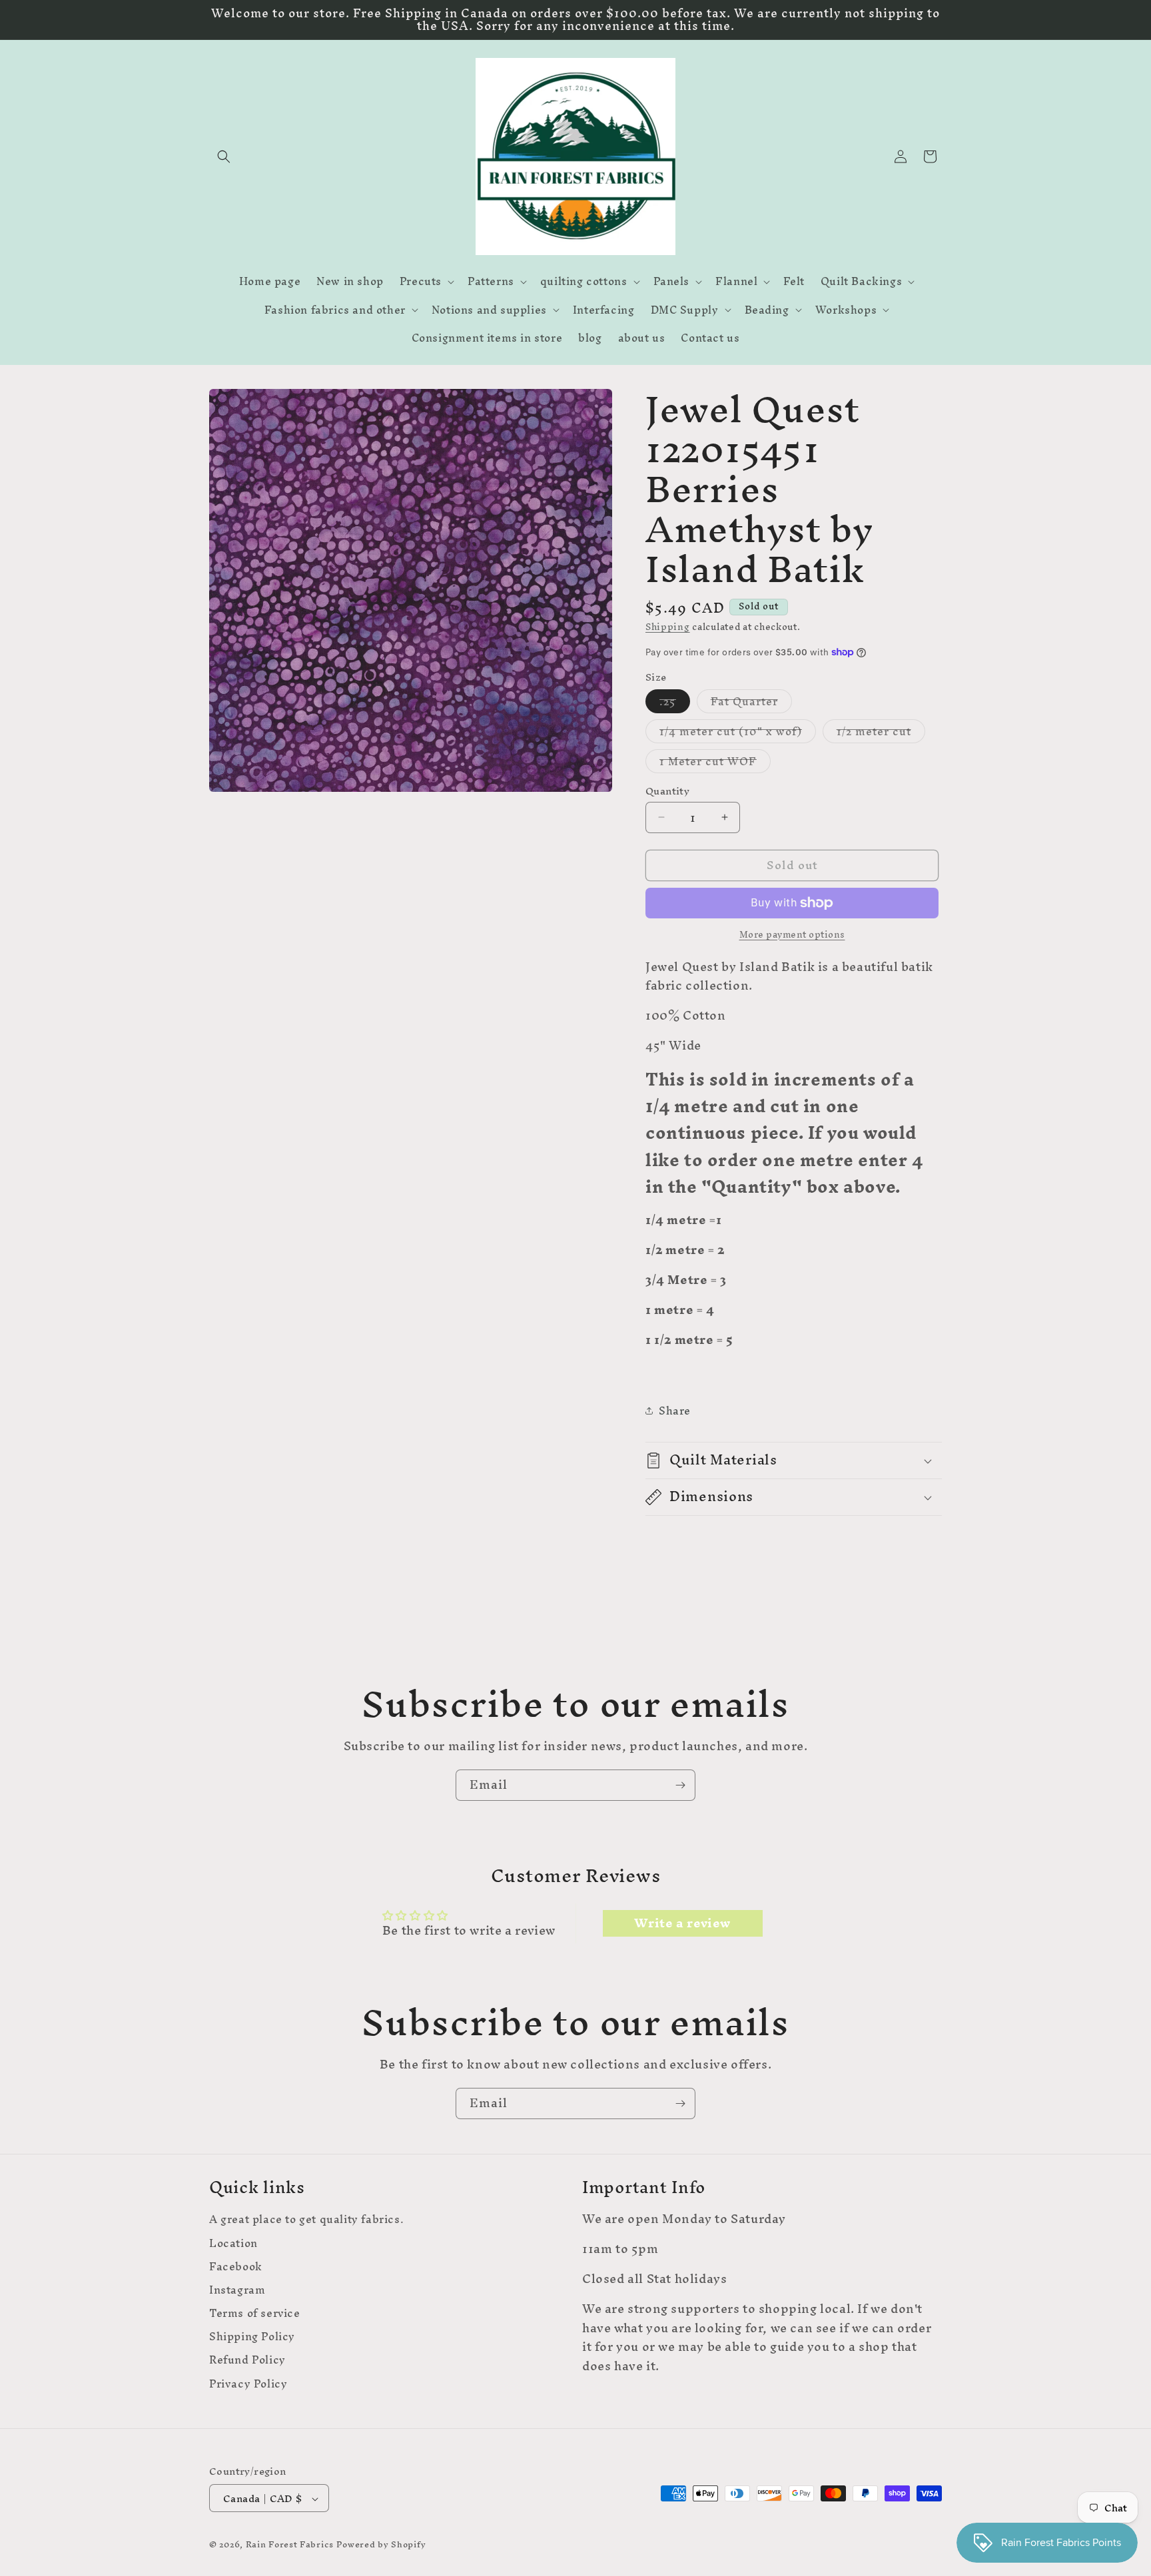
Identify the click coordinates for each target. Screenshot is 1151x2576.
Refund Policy (247, 2360)
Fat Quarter (751, 701)
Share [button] (675, 1411)
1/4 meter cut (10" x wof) (738, 731)
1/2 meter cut (881, 731)
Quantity (667, 791)
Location (233, 2243)
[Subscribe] (680, 1785)
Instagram (237, 2289)
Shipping (668, 627)
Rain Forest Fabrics (290, 2545)
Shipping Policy (252, 2337)
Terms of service (255, 2313)
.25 (675, 701)
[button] (224, 157)
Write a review (682, 1923)
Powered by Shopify (381, 2545)
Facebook (236, 2266)
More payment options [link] (792, 935)
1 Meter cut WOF (715, 761)
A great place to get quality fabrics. (306, 2221)
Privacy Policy (248, 2383)
